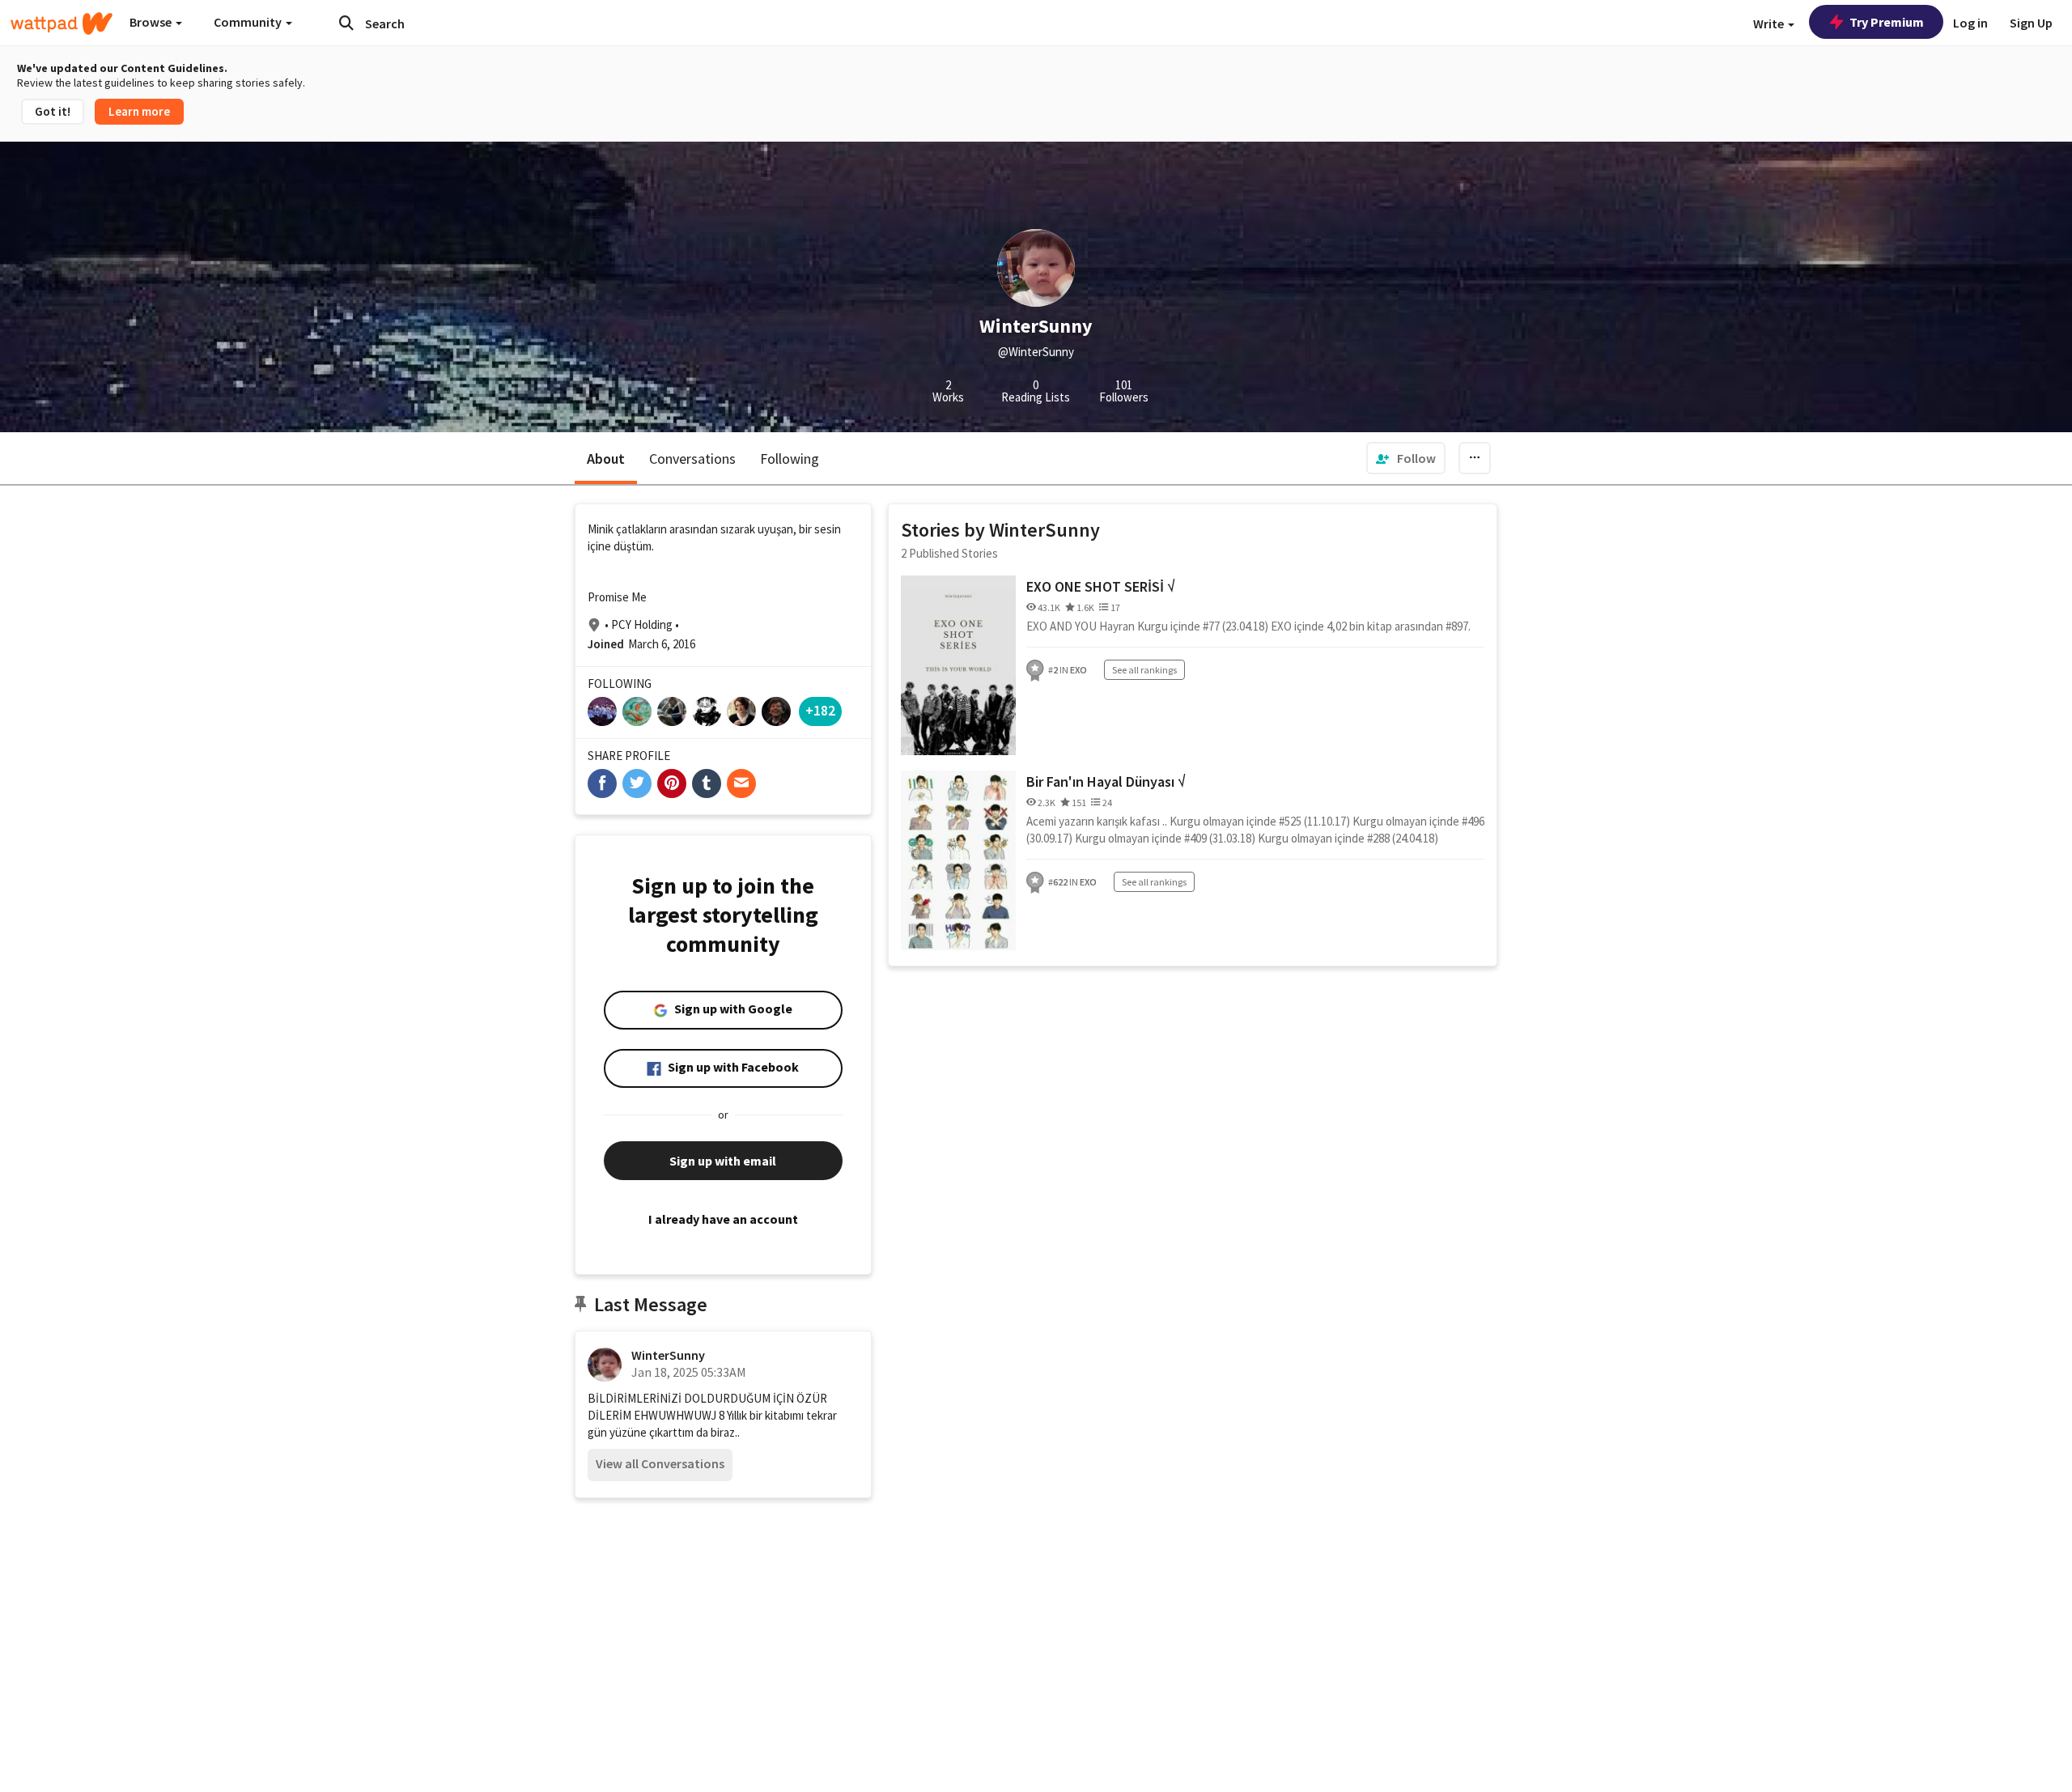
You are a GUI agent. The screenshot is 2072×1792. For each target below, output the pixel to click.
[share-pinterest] (672, 783)
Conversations (692, 459)
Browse (152, 22)
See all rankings (1144, 670)
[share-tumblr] (707, 783)
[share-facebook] (602, 783)
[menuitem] (1406, 458)
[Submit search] (346, 23)
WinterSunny (668, 1355)
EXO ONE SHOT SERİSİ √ (1101, 586)
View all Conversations (660, 1463)
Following (790, 459)
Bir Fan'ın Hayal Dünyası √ (1106, 781)
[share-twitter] (637, 783)
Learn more (139, 111)
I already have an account (723, 1219)
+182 (820, 710)
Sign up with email (723, 1161)
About (606, 459)
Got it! (53, 111)
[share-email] (741, 783)
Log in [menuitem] (1970, 23)
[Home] (62, 23)
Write (1770, 23)
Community (249, 22)
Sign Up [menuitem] (2031, 23)
